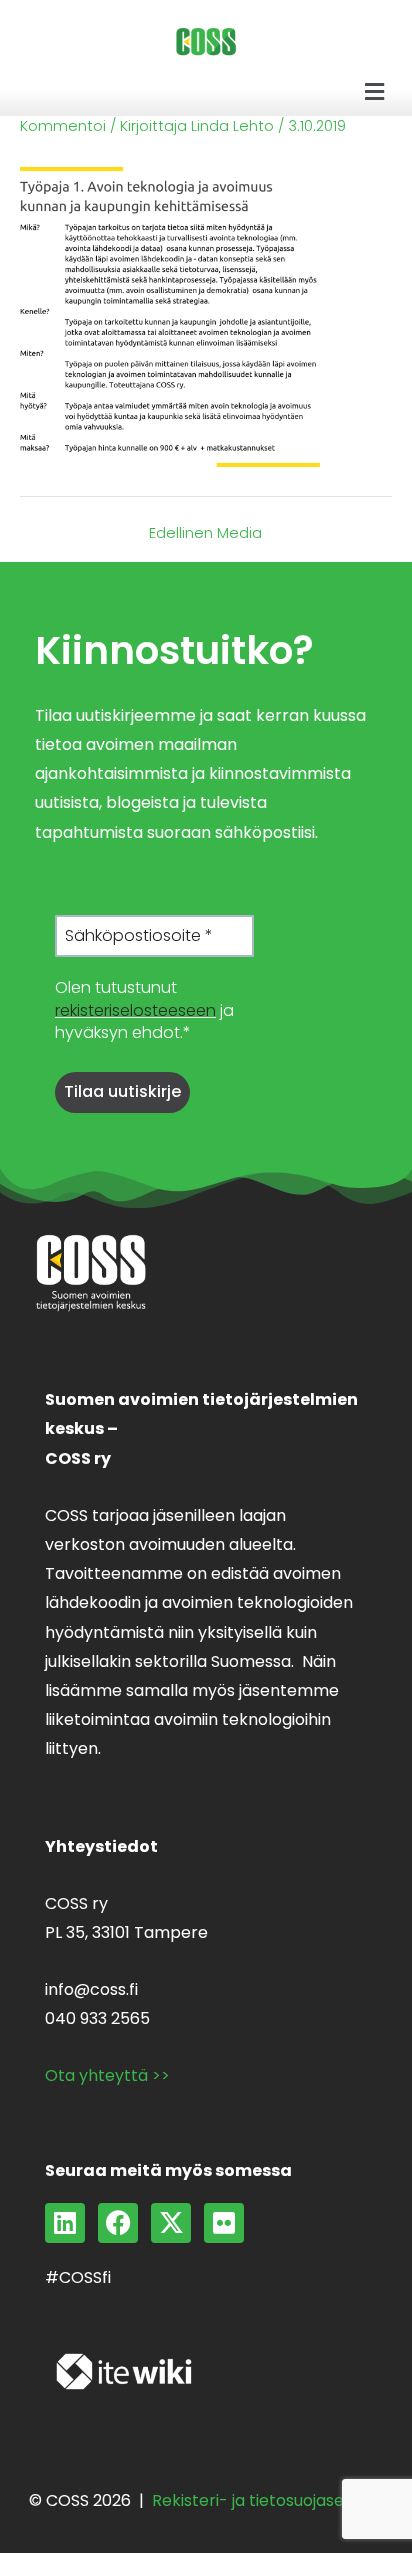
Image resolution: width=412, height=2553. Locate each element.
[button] (375, 92)
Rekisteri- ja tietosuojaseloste (267, 2500)
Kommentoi (63, 126)
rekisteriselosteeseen (135, 1010)
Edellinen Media (205, 533)
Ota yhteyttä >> (107, 2075)
